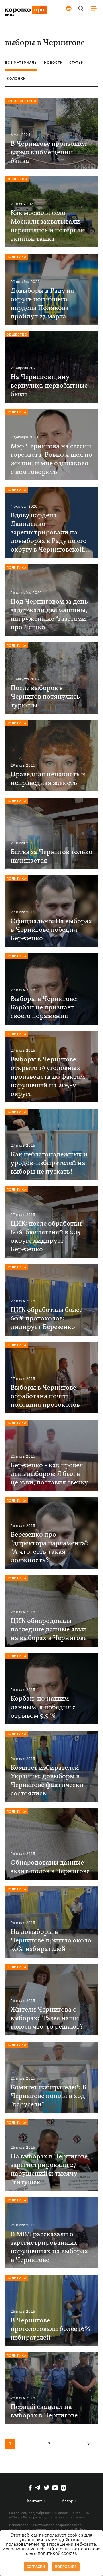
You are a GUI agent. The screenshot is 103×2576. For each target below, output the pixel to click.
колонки (16, 78)
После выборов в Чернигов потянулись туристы (45, 697)
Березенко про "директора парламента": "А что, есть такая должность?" (50, 1548)
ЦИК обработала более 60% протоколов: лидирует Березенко (46, 1319)
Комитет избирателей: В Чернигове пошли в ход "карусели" (48, 2096)
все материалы (21, 62)
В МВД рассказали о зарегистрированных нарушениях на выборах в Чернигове (49, 2247)
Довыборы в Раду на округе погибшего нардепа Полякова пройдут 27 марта (42, 304)
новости (54, 62)
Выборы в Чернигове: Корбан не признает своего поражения (44, 1008)
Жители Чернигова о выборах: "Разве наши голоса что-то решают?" (48, 2018)
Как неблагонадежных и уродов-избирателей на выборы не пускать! (49, 1163)
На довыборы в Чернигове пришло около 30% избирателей (51, 1941)
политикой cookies (57, 2554)
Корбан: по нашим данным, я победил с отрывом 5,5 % (43, 1707)
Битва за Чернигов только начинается (51, 857)
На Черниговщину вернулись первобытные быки (49, 386)
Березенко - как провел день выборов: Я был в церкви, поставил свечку (49, 1474)
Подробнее (66, 2567)
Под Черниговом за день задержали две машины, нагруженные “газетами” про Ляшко (50, 615)
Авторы (69, 2501)
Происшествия (21, 101)
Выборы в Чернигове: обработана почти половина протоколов (45, 1396)
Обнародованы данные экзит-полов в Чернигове (50, 1867)
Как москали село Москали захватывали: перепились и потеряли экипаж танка (48, 226)
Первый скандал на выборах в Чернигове (44, 2411)
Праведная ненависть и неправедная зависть (48, 779)
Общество (17, 179)
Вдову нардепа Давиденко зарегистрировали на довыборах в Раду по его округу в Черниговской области (49, 533)
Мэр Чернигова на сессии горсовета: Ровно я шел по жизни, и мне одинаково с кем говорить (51, 459)
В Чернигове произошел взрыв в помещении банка (49, 153)
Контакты (36, 2501)
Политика (16, 257)
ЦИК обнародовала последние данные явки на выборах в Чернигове (49, 1630)
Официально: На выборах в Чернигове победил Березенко (51, 930)
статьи (77, 62)
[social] (30, 2488)
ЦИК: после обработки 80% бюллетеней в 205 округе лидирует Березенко (46, 1237)
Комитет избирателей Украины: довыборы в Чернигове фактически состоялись (47, 1781)
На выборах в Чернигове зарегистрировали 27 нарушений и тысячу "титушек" (49, 2170)
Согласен (36, 2567)
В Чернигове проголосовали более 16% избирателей (50, 2329)
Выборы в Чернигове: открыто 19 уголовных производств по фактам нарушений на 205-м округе (48, 1077)
